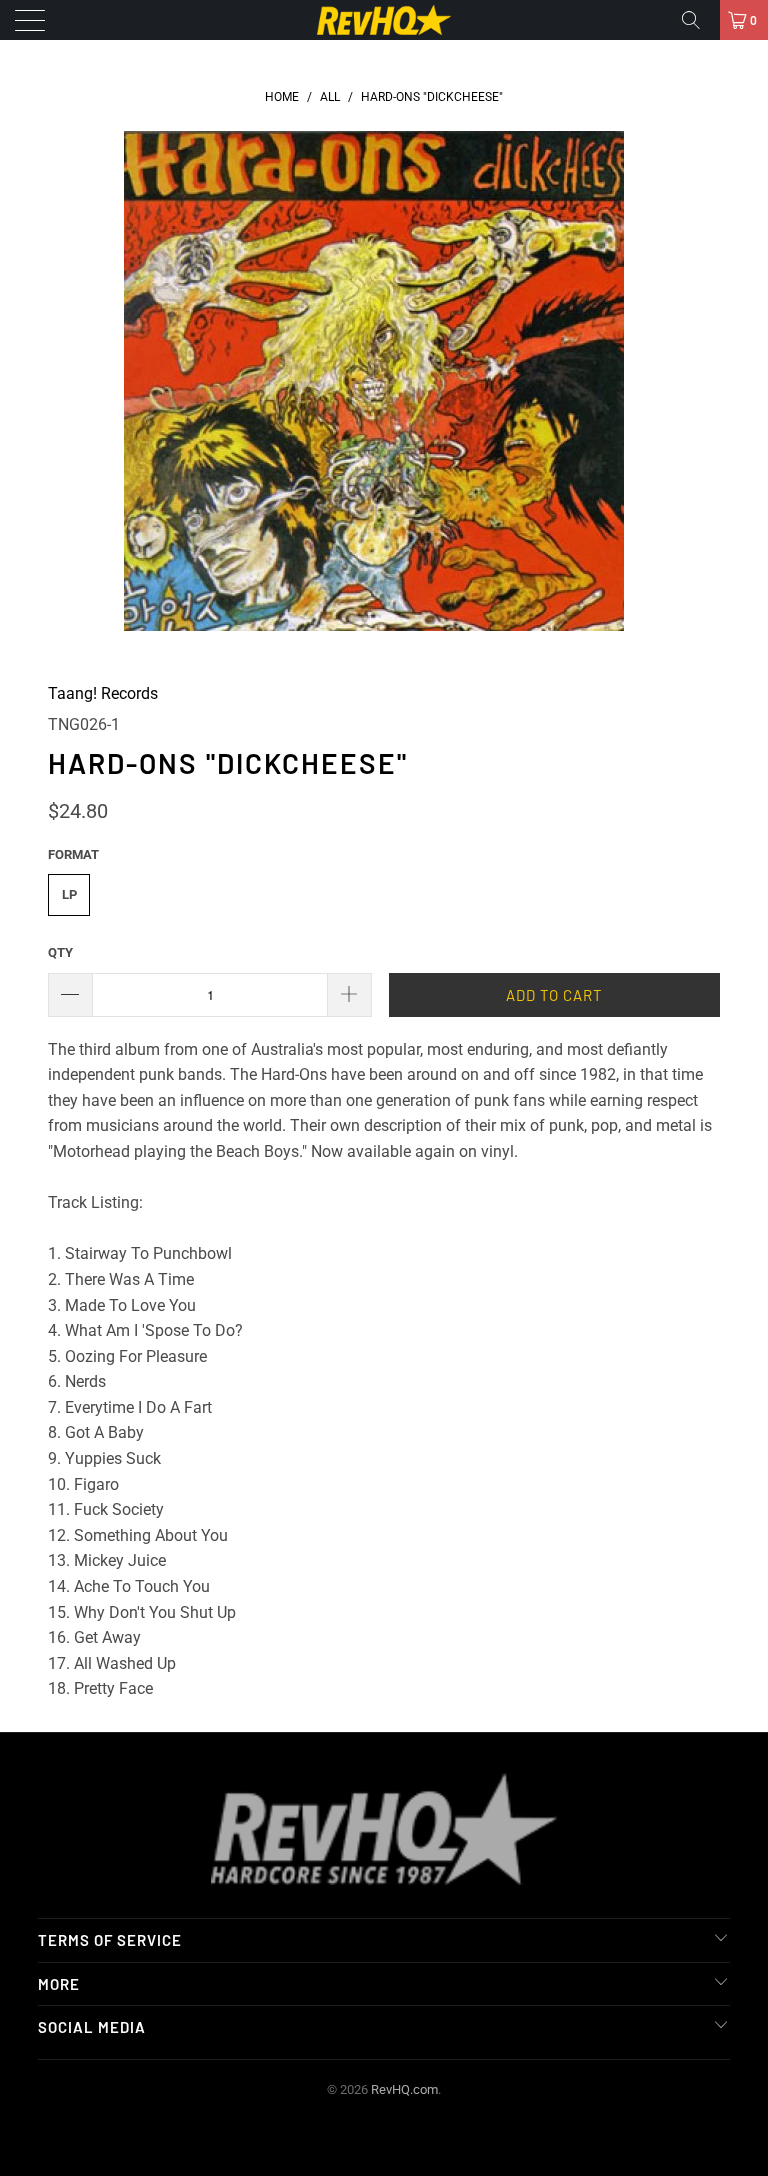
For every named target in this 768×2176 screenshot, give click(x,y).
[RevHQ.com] (384, 20)
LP (69, 894)
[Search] (698, 20)
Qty (60, 952)
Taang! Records (103, 693)
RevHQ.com (404, 2089)
